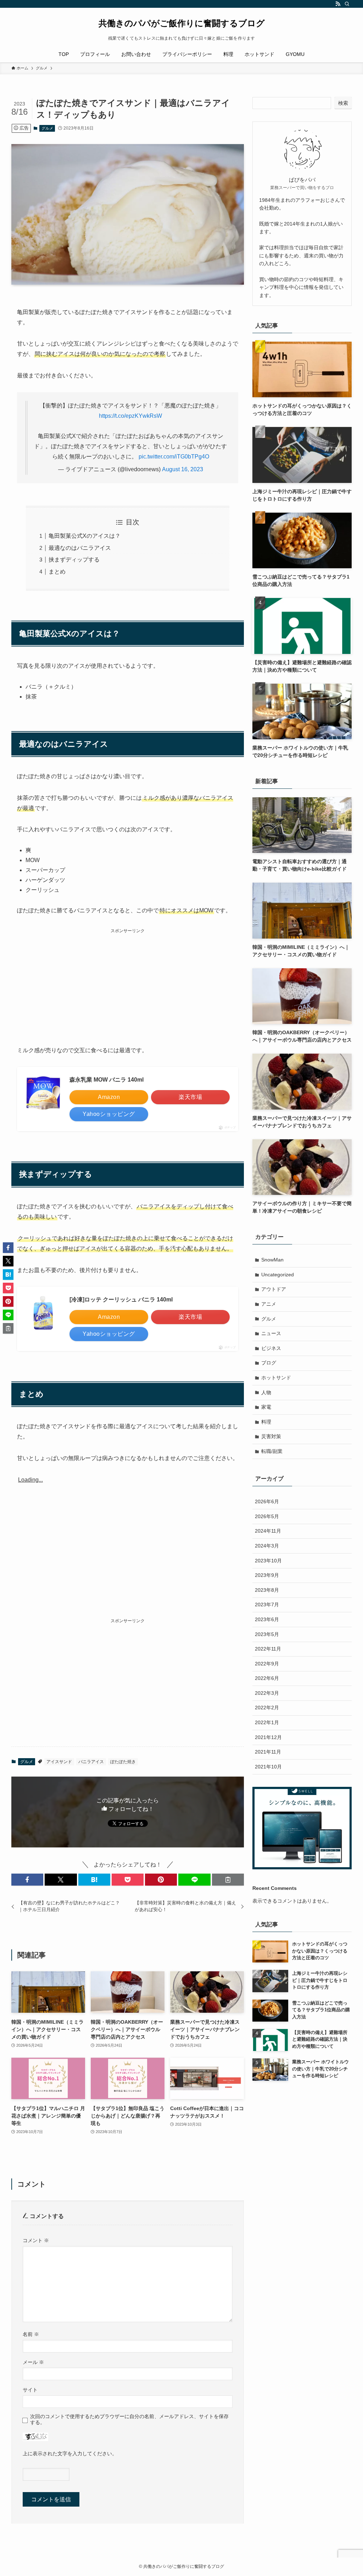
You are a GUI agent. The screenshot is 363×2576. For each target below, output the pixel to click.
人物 (266, 1392)
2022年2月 (267, 1708)
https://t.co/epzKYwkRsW (130, 416)
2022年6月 (267, 1678)
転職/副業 (272, 1451)
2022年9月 (267, 1664)
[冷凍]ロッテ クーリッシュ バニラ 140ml (121, 1300)
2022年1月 (267, 1722)
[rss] (338, 4)
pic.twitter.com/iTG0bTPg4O (174, 457)
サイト (30, 2390)
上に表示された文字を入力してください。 (70, 2454)
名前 (31, 2334)
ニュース (271, 1333)
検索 (343, 103)
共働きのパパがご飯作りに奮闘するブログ (182, 23)
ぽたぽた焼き (123, 1762)
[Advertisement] (128, 985)
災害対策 (271, 1436)
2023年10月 (268, 1561)
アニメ (269, 1304)
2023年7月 (267, 1605)
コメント (36, 2240)
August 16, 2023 (183, 469)
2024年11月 (268, 1531)
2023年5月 (267, 1634)
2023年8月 (267, 1590)
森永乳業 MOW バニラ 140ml (107, 1080)
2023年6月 (267, 1619)
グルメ (47, 128)
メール (33, 2362)
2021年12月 (268, 1737)
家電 (266, 1407)
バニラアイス (91, 1762)
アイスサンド (59, 1762)
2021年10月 (268, 1767)
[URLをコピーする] (228, 1880)
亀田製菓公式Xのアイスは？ (85, 536)
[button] (27, 1880)
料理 (266, 1422)
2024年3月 (267, 1546)
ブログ (269, 1363)
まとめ (57, 572)
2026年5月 (267, 1516)
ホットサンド (276, 1378)
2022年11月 (268, 1649)
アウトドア (274, 1289)
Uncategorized (278, 1275)
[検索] (347, 4)
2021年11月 (268, 1752)
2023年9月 (267, 1575)
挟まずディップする (74, 560)
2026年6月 (267, 1501)
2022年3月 (267, 1693)
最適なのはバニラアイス (80, 548)
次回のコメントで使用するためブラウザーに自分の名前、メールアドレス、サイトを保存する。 (129, 2419)
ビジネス (271, 1348)
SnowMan (272, 1260)
